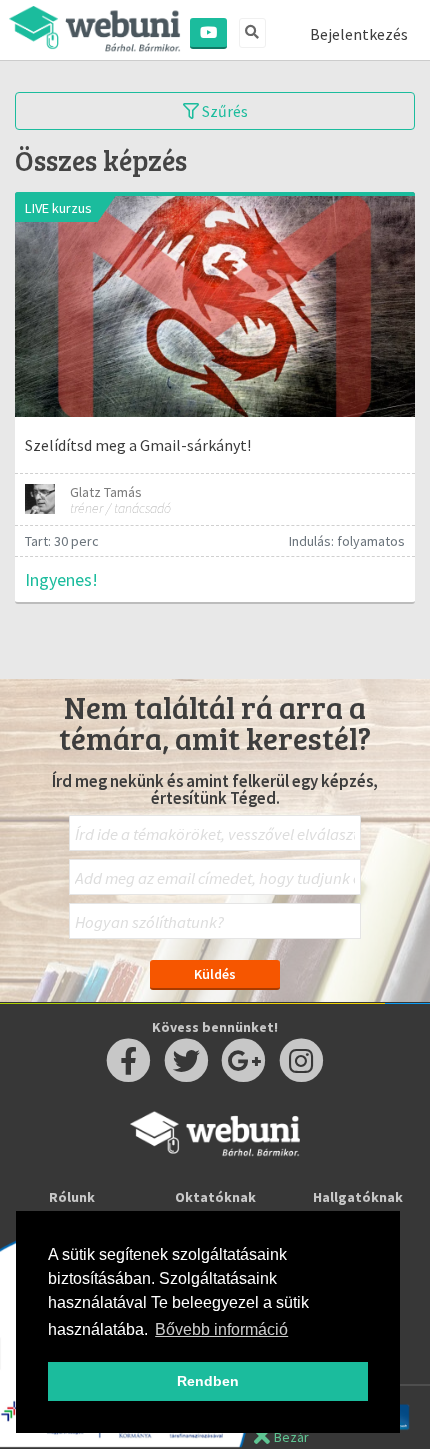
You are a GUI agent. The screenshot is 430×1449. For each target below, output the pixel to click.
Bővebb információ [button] (221, 1329)
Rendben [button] (208, 1381)
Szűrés (223, 111)
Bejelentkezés (359, 34)
